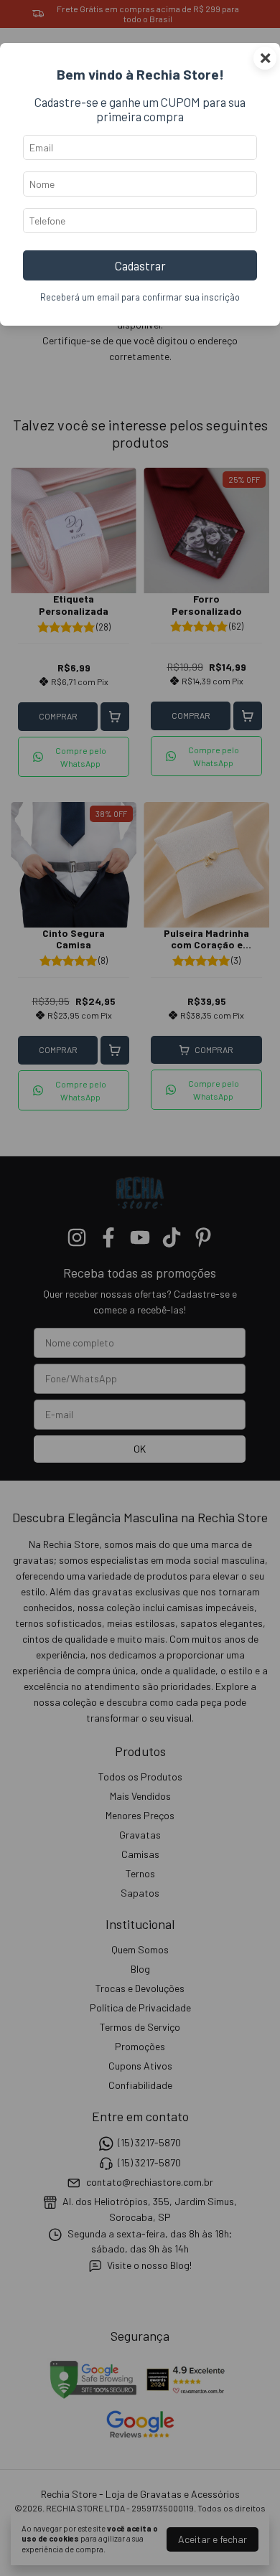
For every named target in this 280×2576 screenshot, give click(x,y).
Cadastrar (140, 265)
